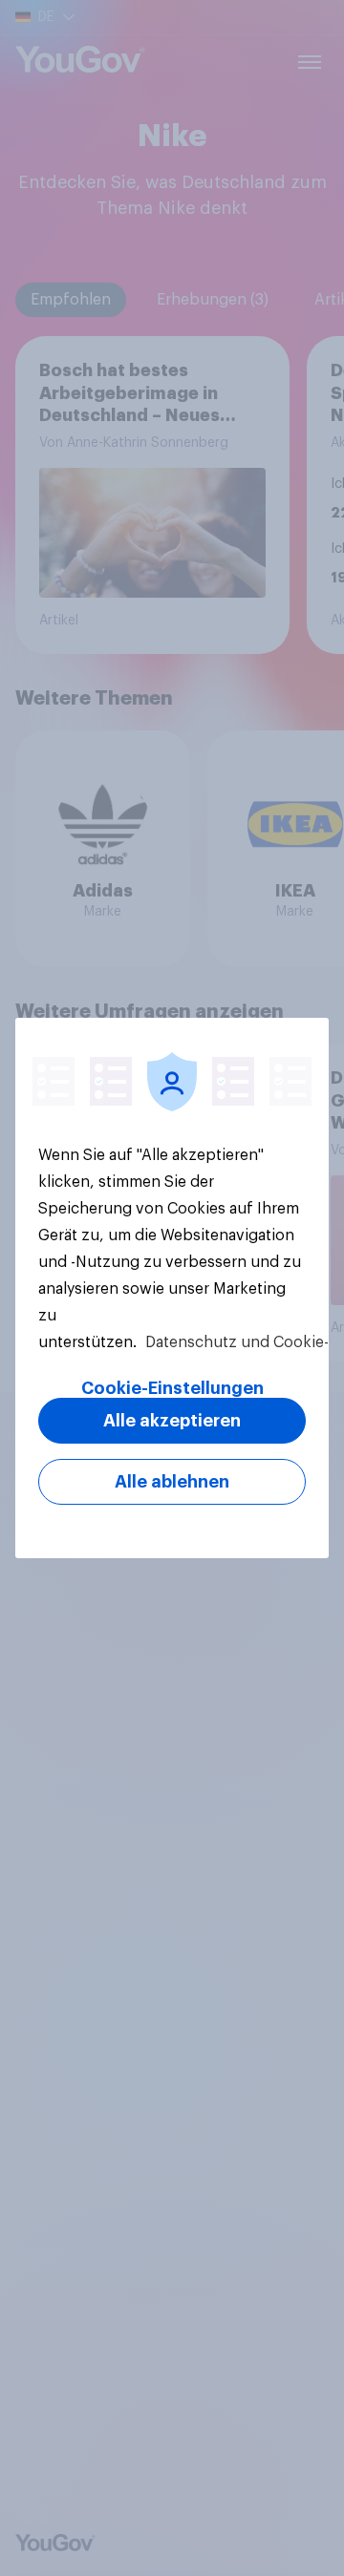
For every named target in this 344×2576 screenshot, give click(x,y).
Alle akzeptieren (172, 1421)
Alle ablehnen (172, 1482)
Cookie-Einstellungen (172, 1388)
